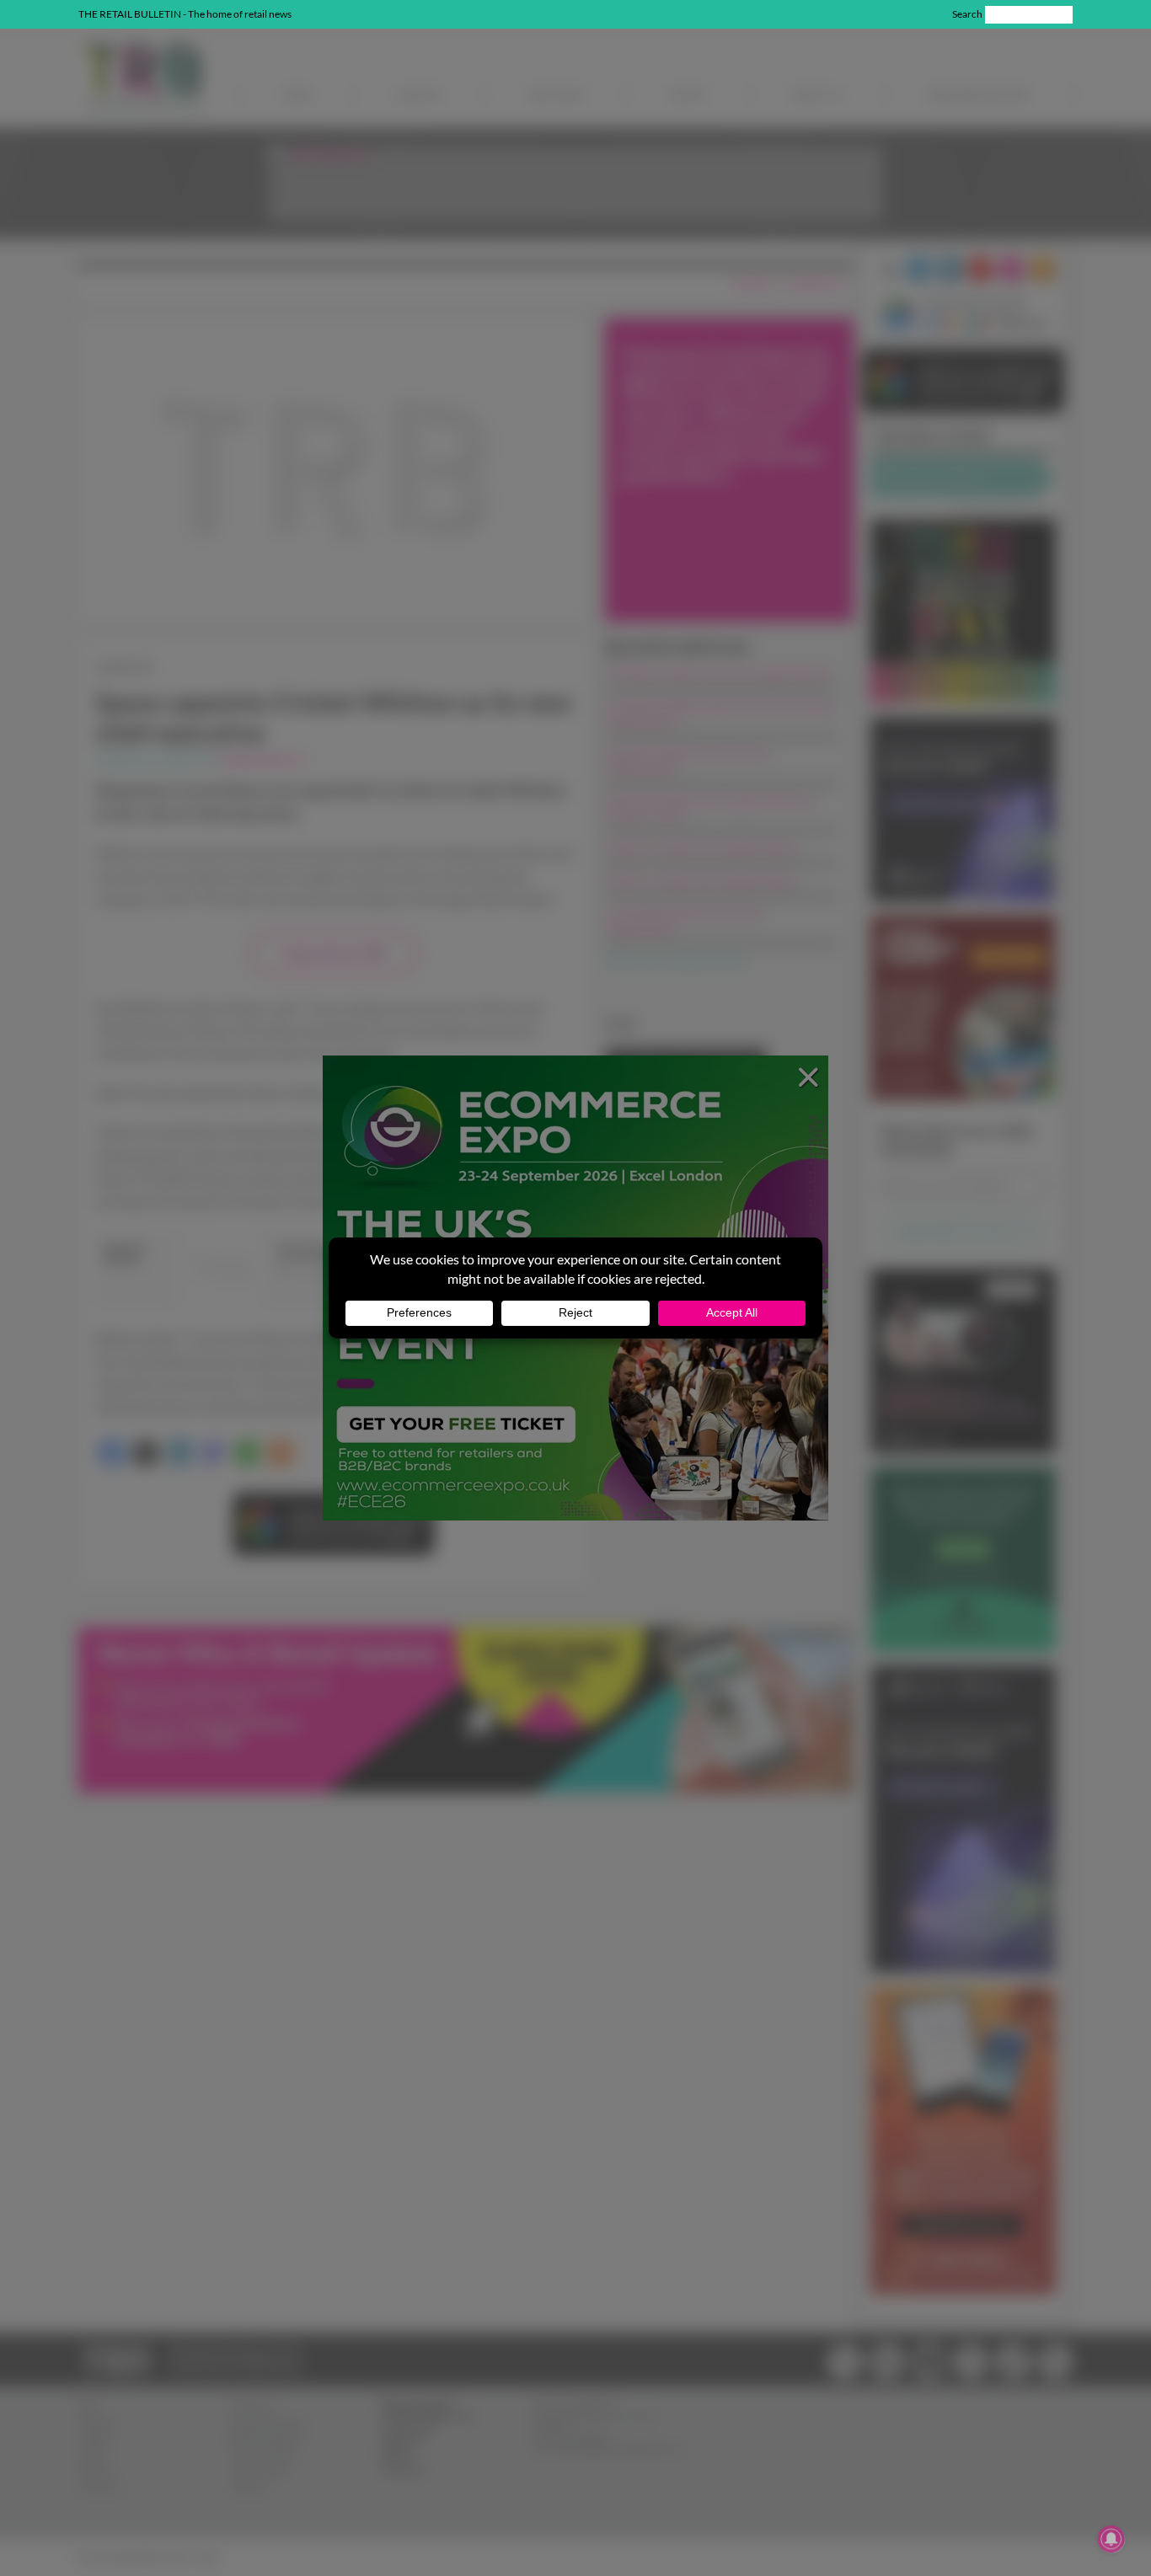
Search (967, 14)
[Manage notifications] (1111, 2539)
